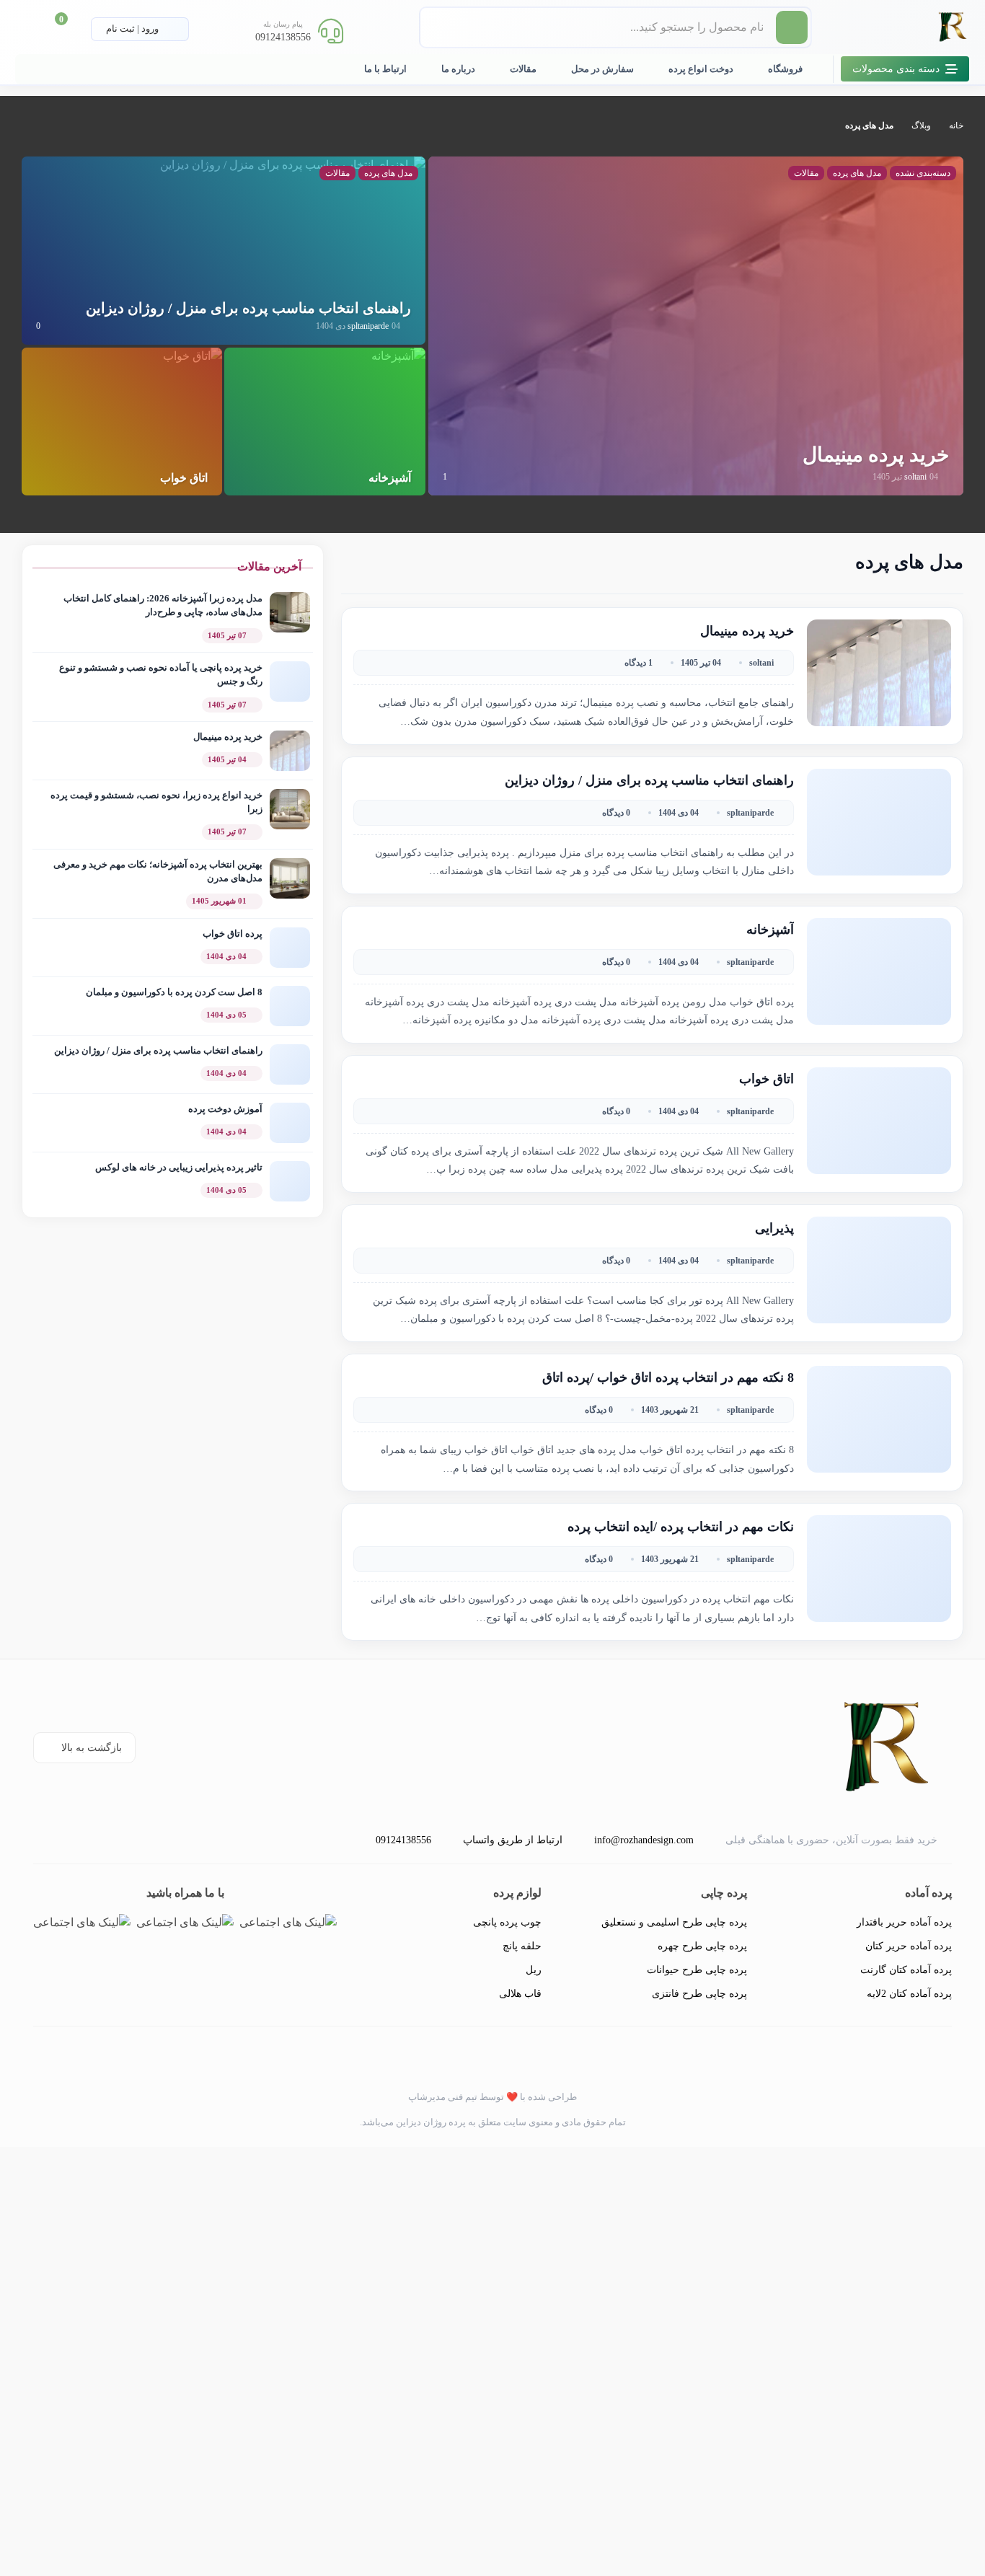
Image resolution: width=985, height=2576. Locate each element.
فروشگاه (785, 69)
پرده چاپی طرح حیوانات (697, 1970)
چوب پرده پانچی (507, 1922)
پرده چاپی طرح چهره (702, 1946)
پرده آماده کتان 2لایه (909, 1994)
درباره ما (458, 69)
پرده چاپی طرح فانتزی (699, 1994)
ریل (534, 1970)
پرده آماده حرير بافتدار (904, 1922)
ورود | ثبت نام (133, 28)
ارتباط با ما (385, 69)
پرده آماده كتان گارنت (906, 1970)
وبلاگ (921, 125)
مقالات (523, 69)
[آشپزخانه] (398, 420)
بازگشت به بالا (92, 1748)
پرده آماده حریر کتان (909, 1946)
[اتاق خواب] (193, 420)
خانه (956, 125)
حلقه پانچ (522, 1946)
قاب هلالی (520, 1994)
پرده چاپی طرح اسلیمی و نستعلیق (674, 1922)
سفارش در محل (602, 69)
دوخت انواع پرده (701, 69)
